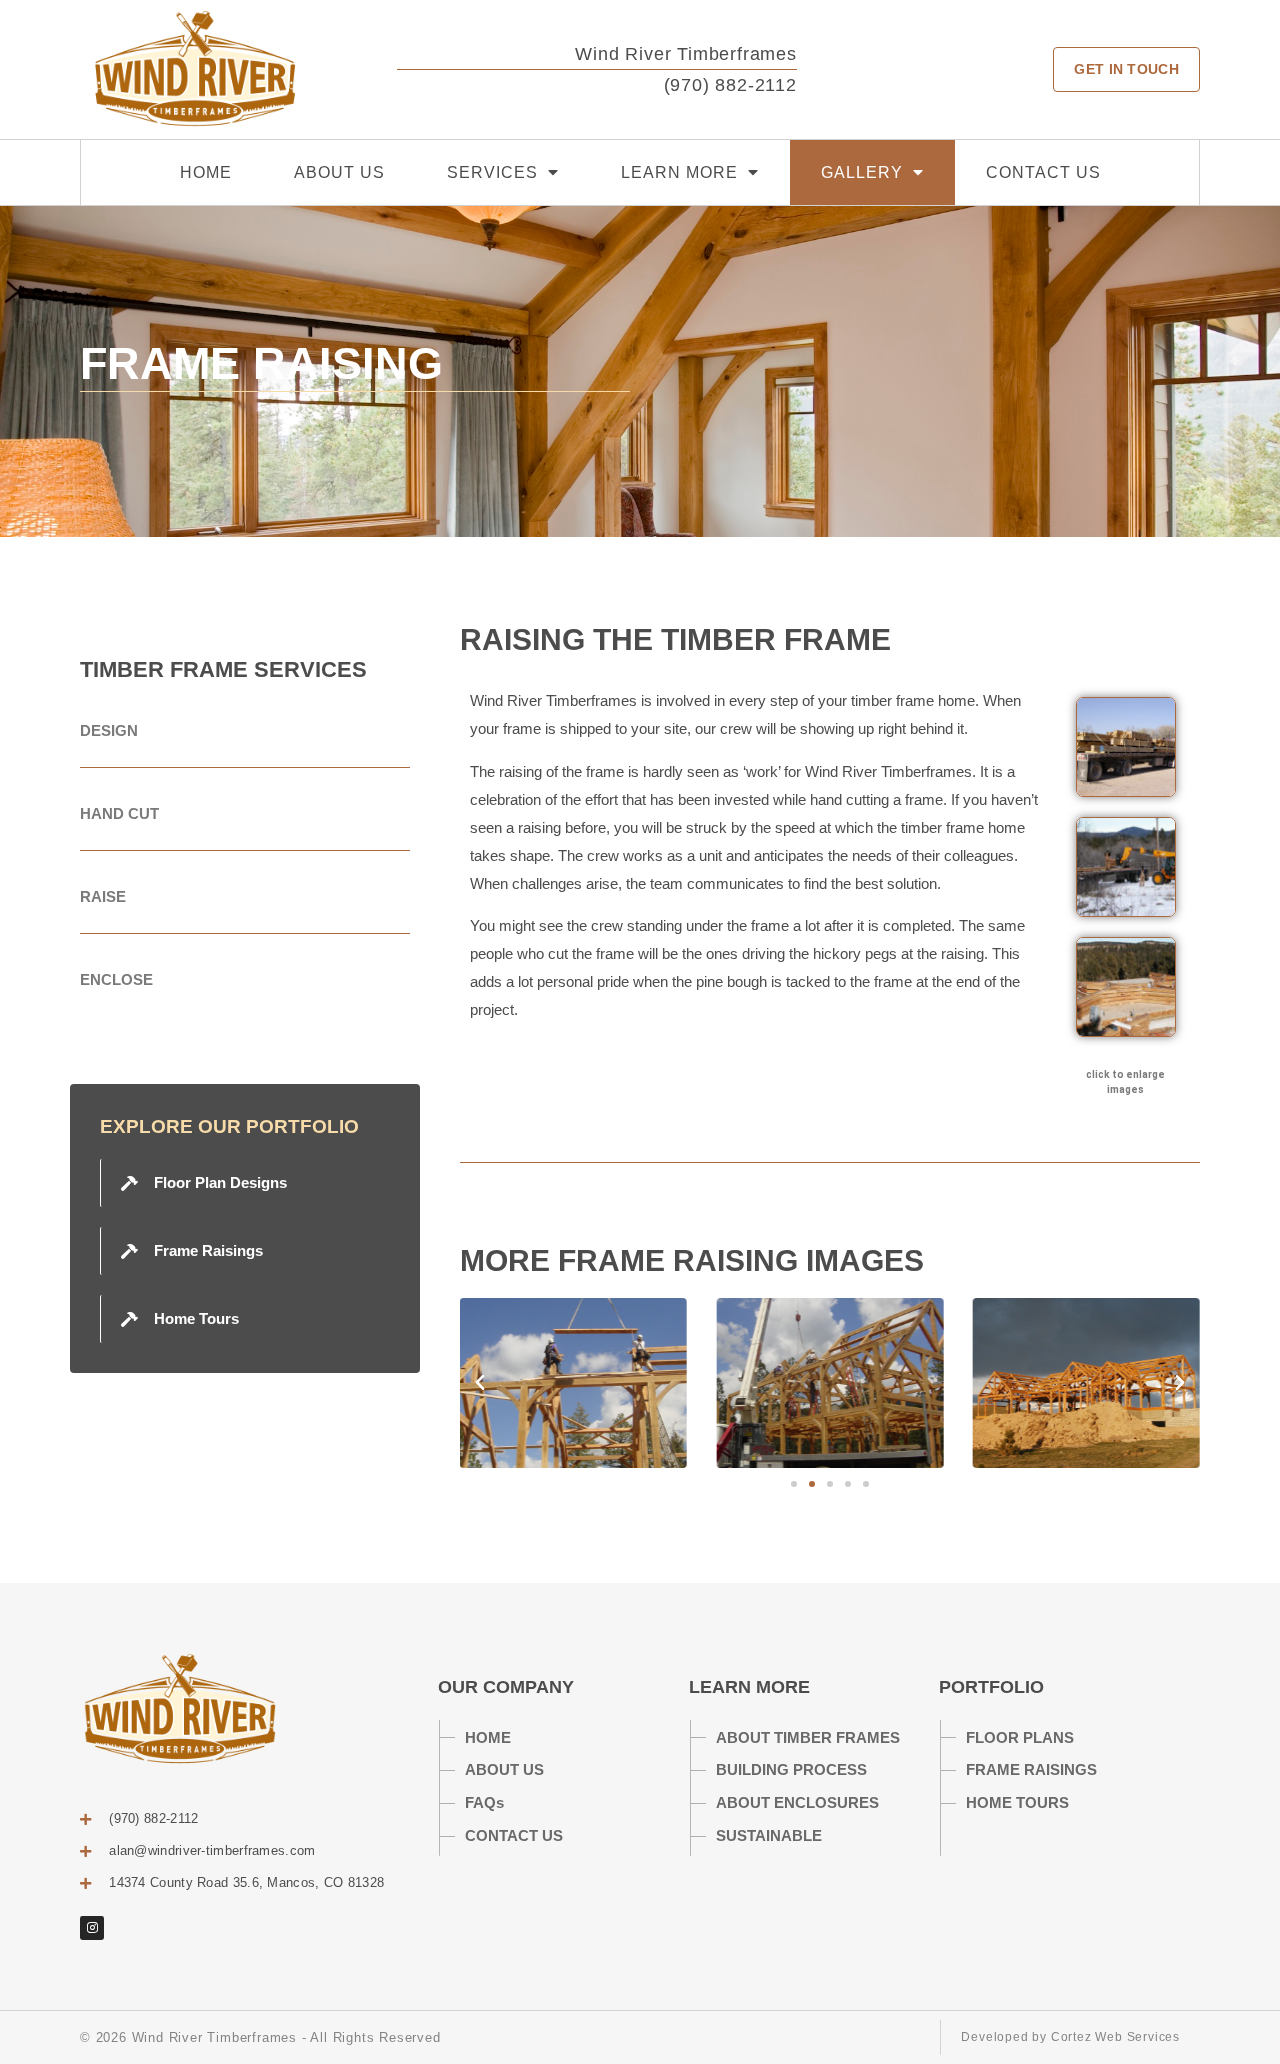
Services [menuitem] (492, 172)
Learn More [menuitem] (679, 172)
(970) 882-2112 (730, 85)
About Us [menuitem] (339, 172)
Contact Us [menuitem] (1043, 172)
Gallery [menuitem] (862, 172)
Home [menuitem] (206, 172)
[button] (480, 1383)
